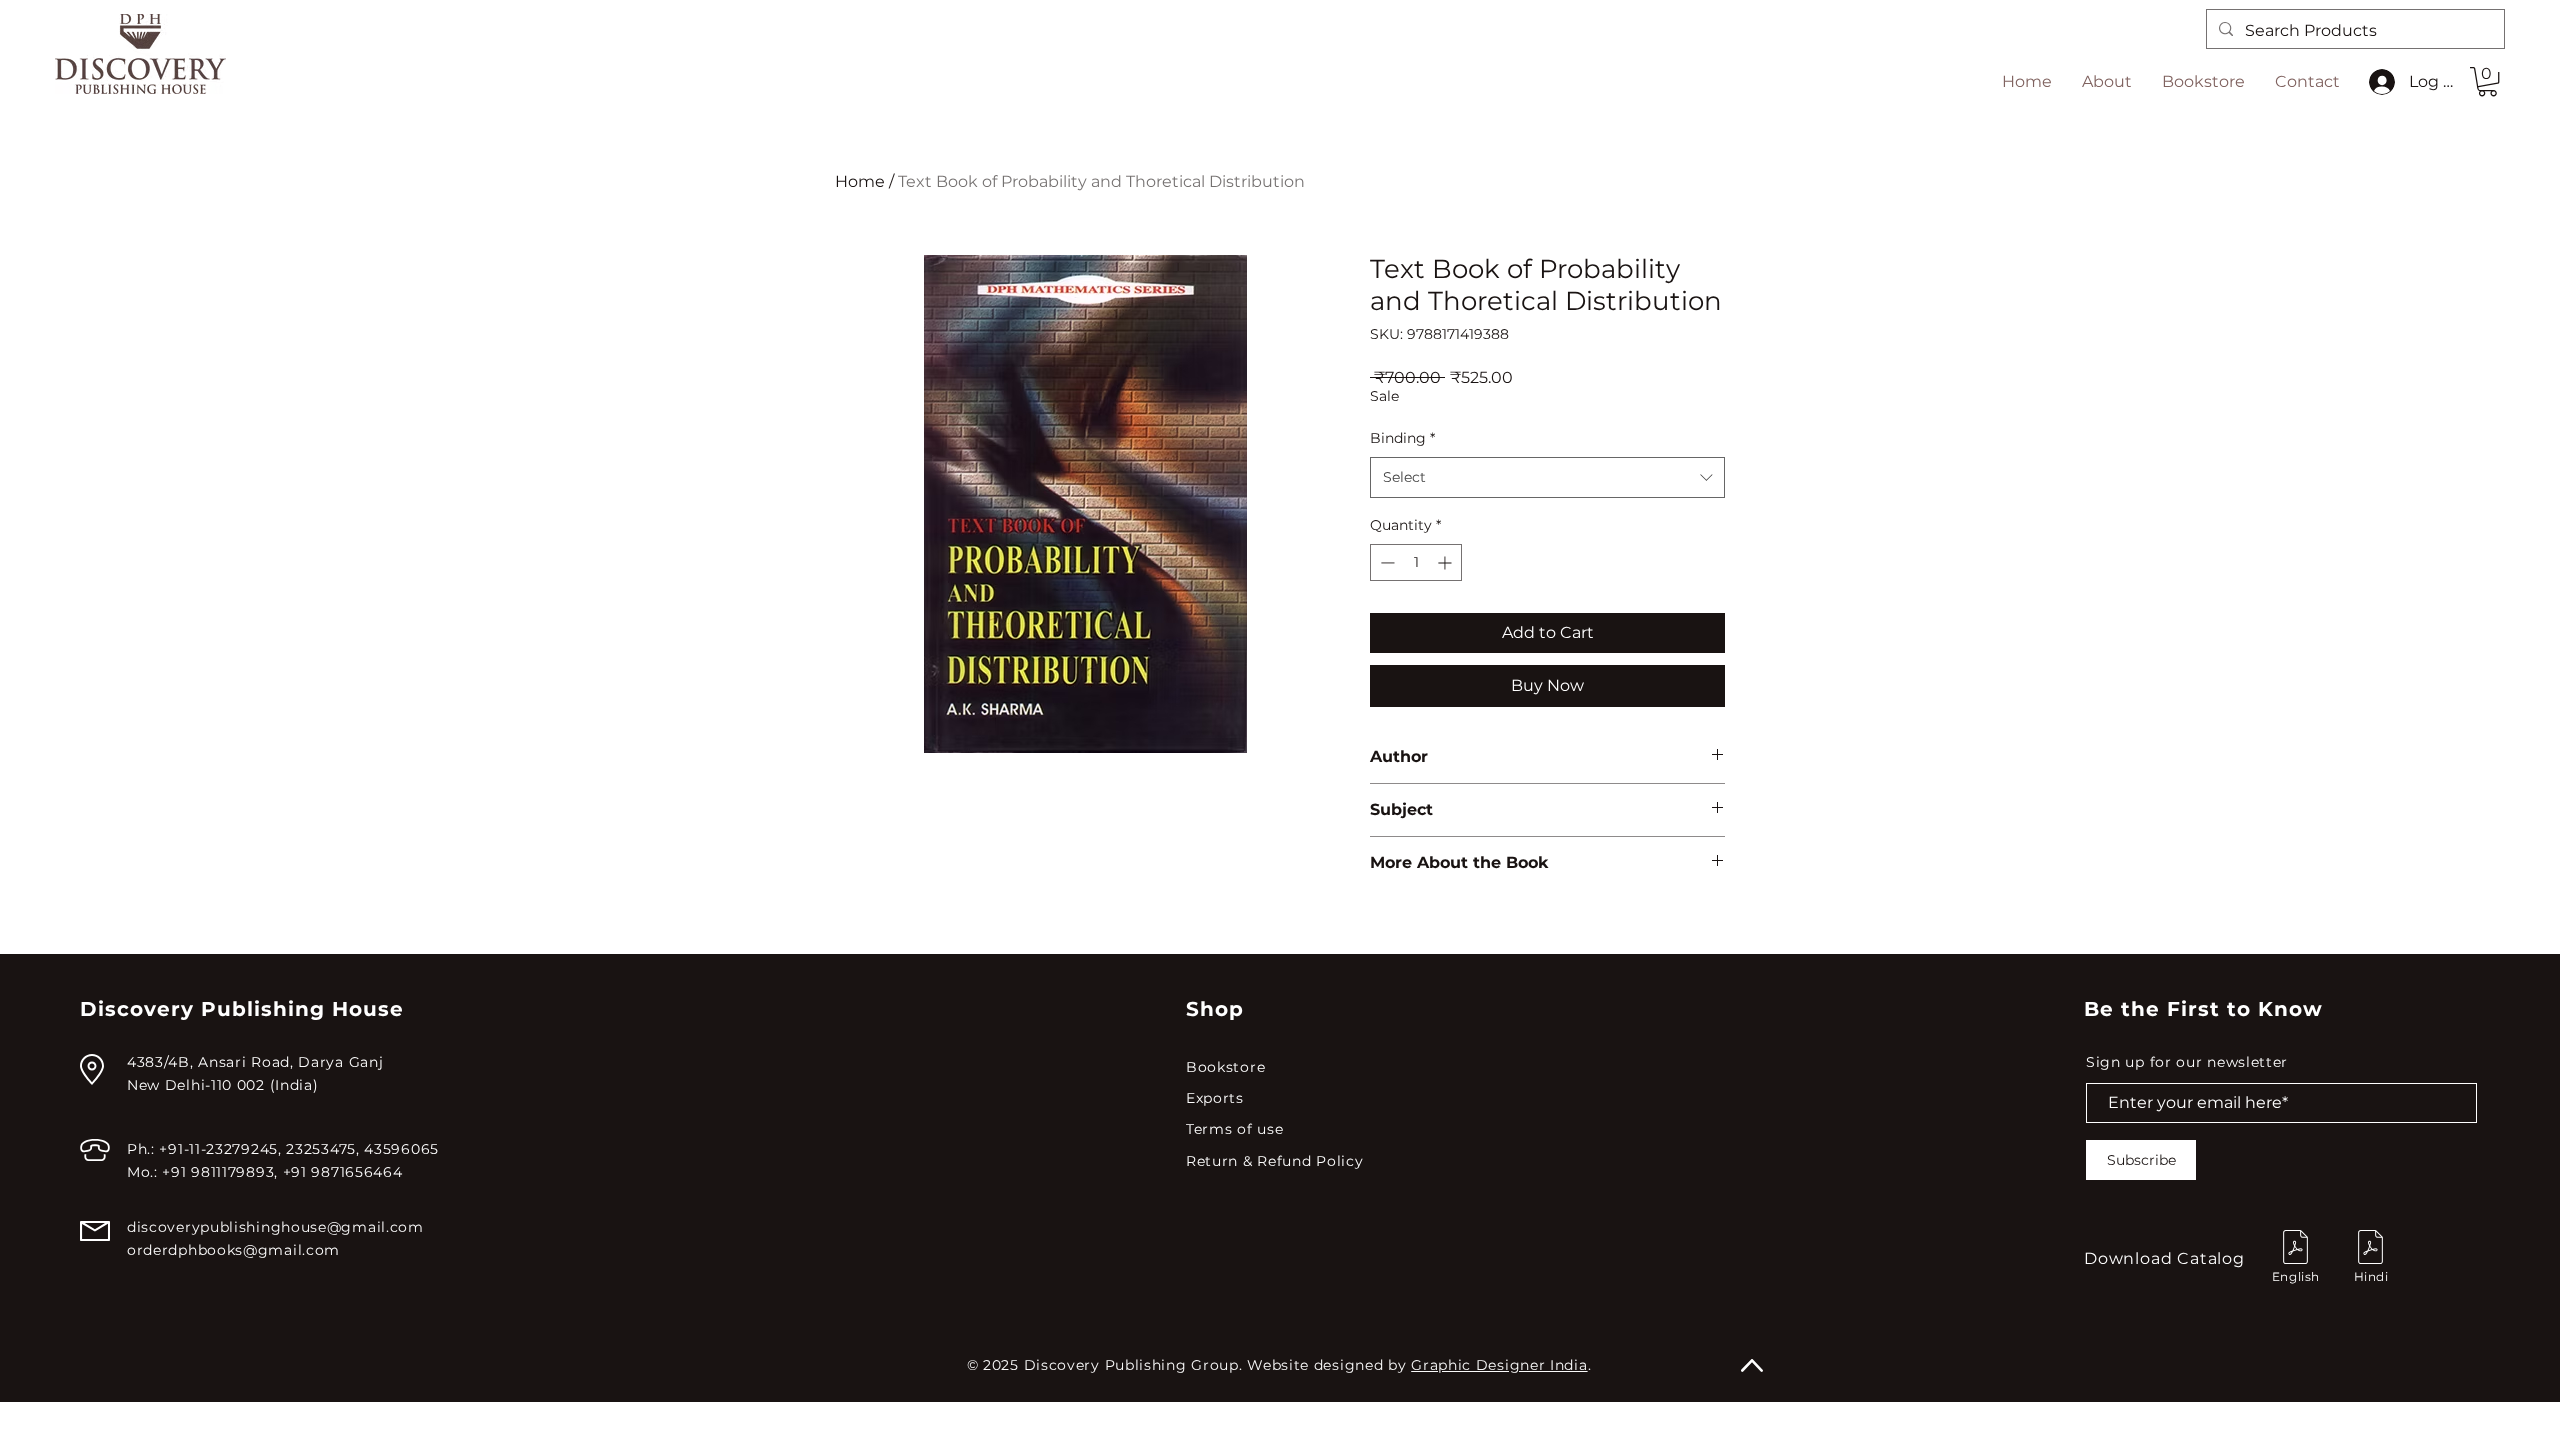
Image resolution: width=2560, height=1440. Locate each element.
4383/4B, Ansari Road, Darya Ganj (255, 1062)
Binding (1402, 438)
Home (860, 181)
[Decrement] (1385, 562)
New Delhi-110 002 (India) (223, 1085)
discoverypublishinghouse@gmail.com (275, 1227)
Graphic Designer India (1499, 1365)
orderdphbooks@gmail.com (233, 1250)
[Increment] (1446, 562)
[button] (2487, 81)
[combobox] (1547, 477)
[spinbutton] (1416, 562)
